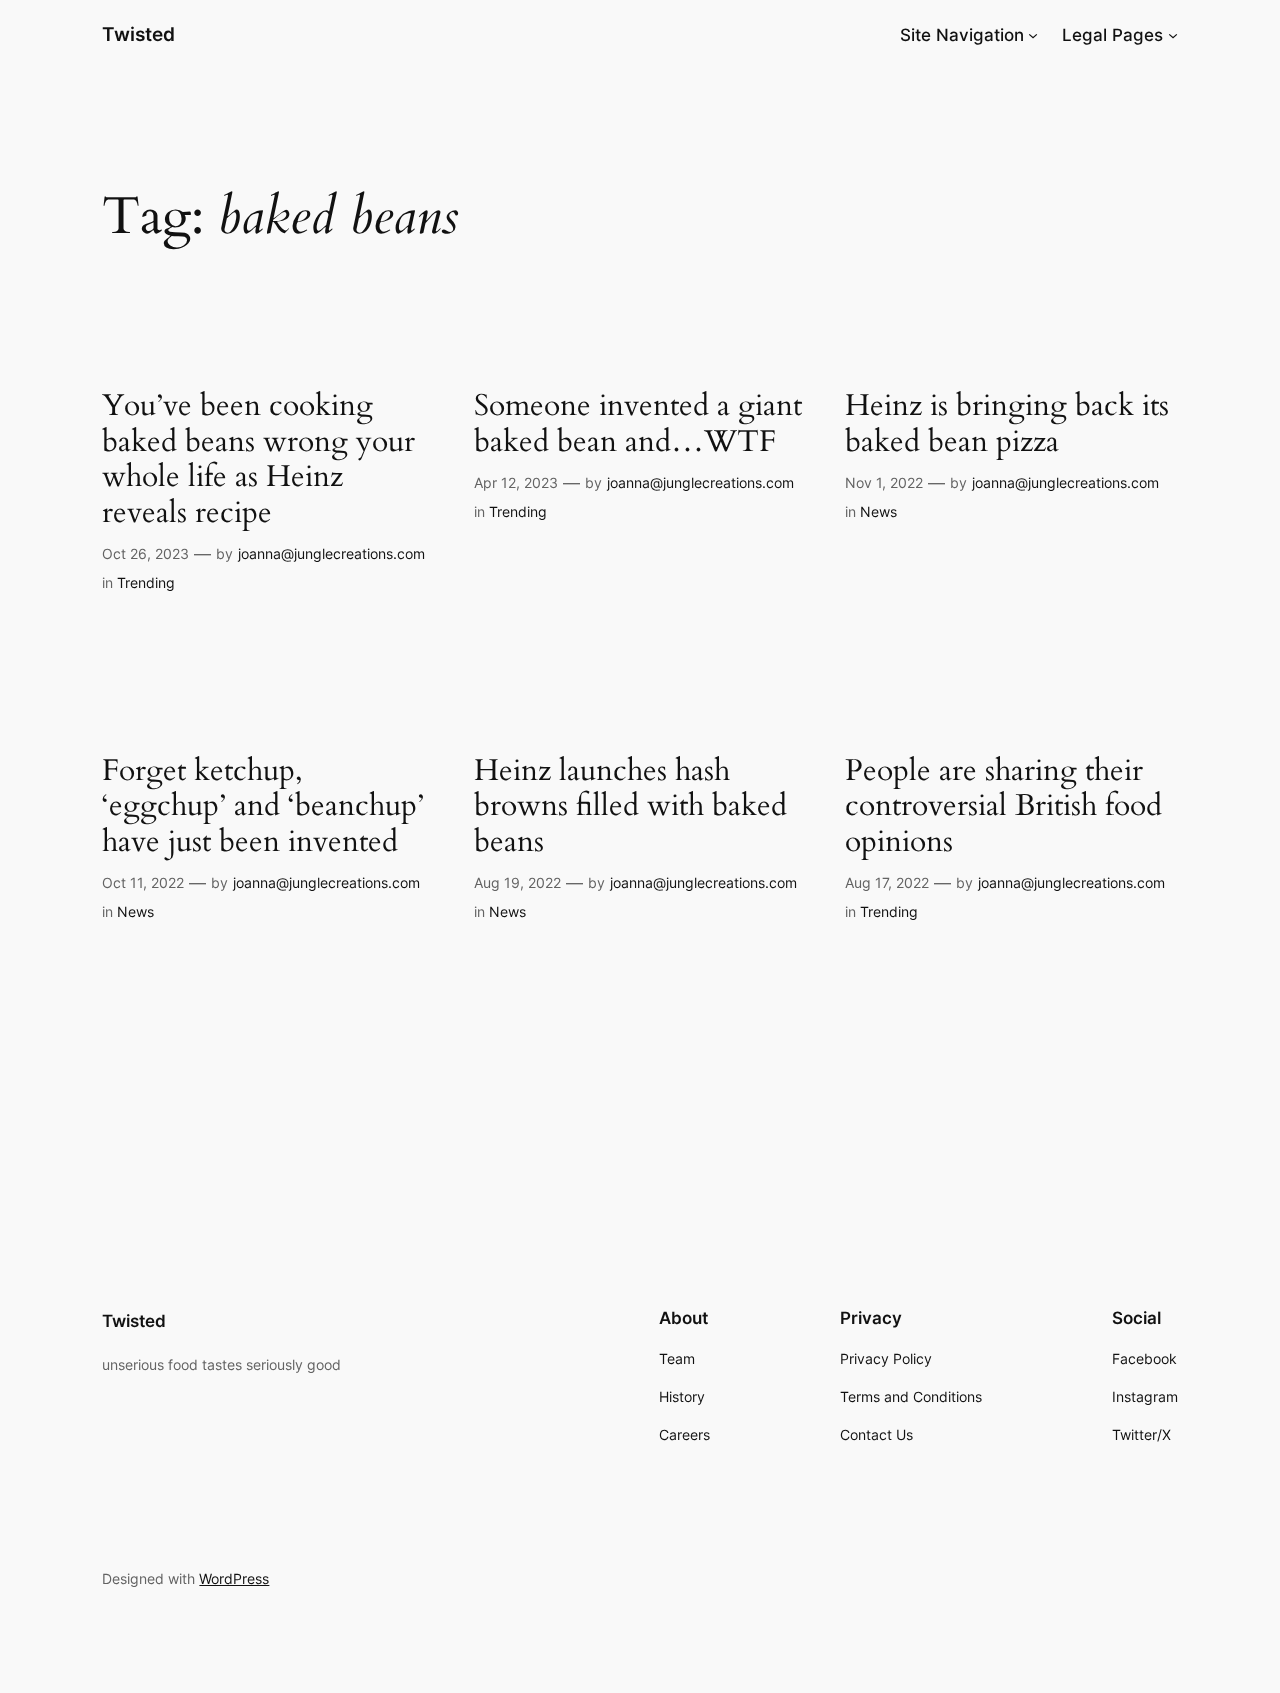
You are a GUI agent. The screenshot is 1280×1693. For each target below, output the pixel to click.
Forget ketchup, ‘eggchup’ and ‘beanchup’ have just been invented (263, 807)
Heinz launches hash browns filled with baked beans (630, 807)
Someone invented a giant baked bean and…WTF (638, 424)
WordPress (234, 1578)
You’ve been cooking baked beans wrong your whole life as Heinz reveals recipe (258, 460)
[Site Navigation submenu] (1033, 35)
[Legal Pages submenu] (1173, 35)
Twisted (138, 34)
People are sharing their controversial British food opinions (1003, 807)
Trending (146, 582)
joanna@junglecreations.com (331, 553)
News (878, 511)
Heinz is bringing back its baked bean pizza (1007, 424)
